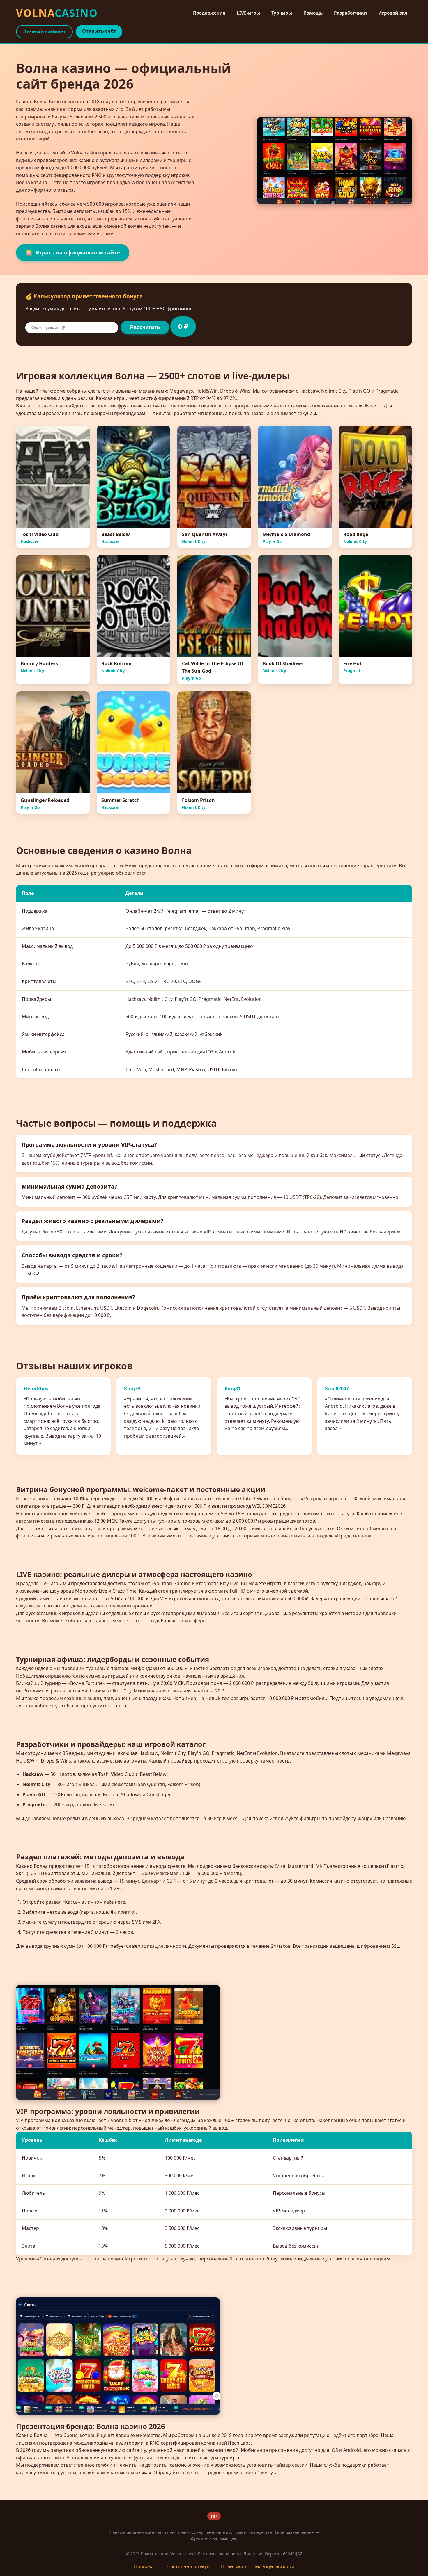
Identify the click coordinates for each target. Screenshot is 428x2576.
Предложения (209, 13)
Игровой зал (393, 13)
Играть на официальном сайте (73, 252)
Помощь (313, 13)
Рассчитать (145, 327)
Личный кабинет (44, 31)
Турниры (282, 13)
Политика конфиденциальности (258, 2566)
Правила (144, 2566)
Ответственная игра (187, 2566)
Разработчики (350, 13)
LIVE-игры (248, 13)
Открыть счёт (99, 31)
